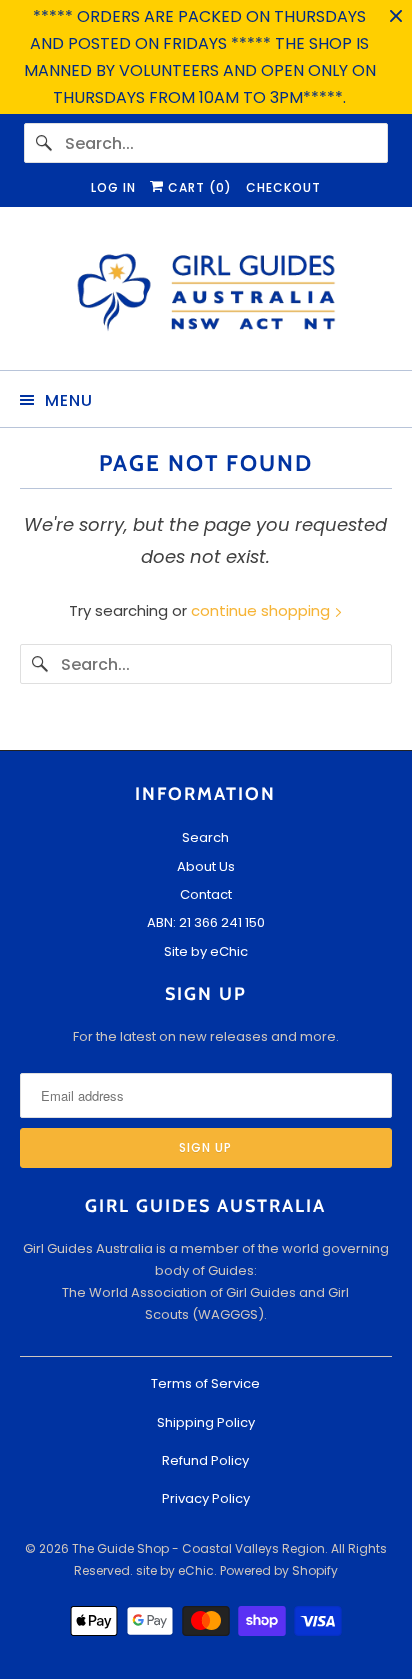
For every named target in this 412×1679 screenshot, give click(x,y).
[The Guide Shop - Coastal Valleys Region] (205, 296)
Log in (113, 187)
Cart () (198, 187)
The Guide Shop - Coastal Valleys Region (198, 1548)
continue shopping (262, 610)
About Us (206, 866)
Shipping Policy (206, 1422)
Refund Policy (205, 1460)
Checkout (283, 187)
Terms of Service (205, 1383)
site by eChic (175, 1570)
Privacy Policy (206, 1498)
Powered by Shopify (279, 1570)
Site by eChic (206, 951)
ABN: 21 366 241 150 (206, 922)
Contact (206, 894)
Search (205, 837)
